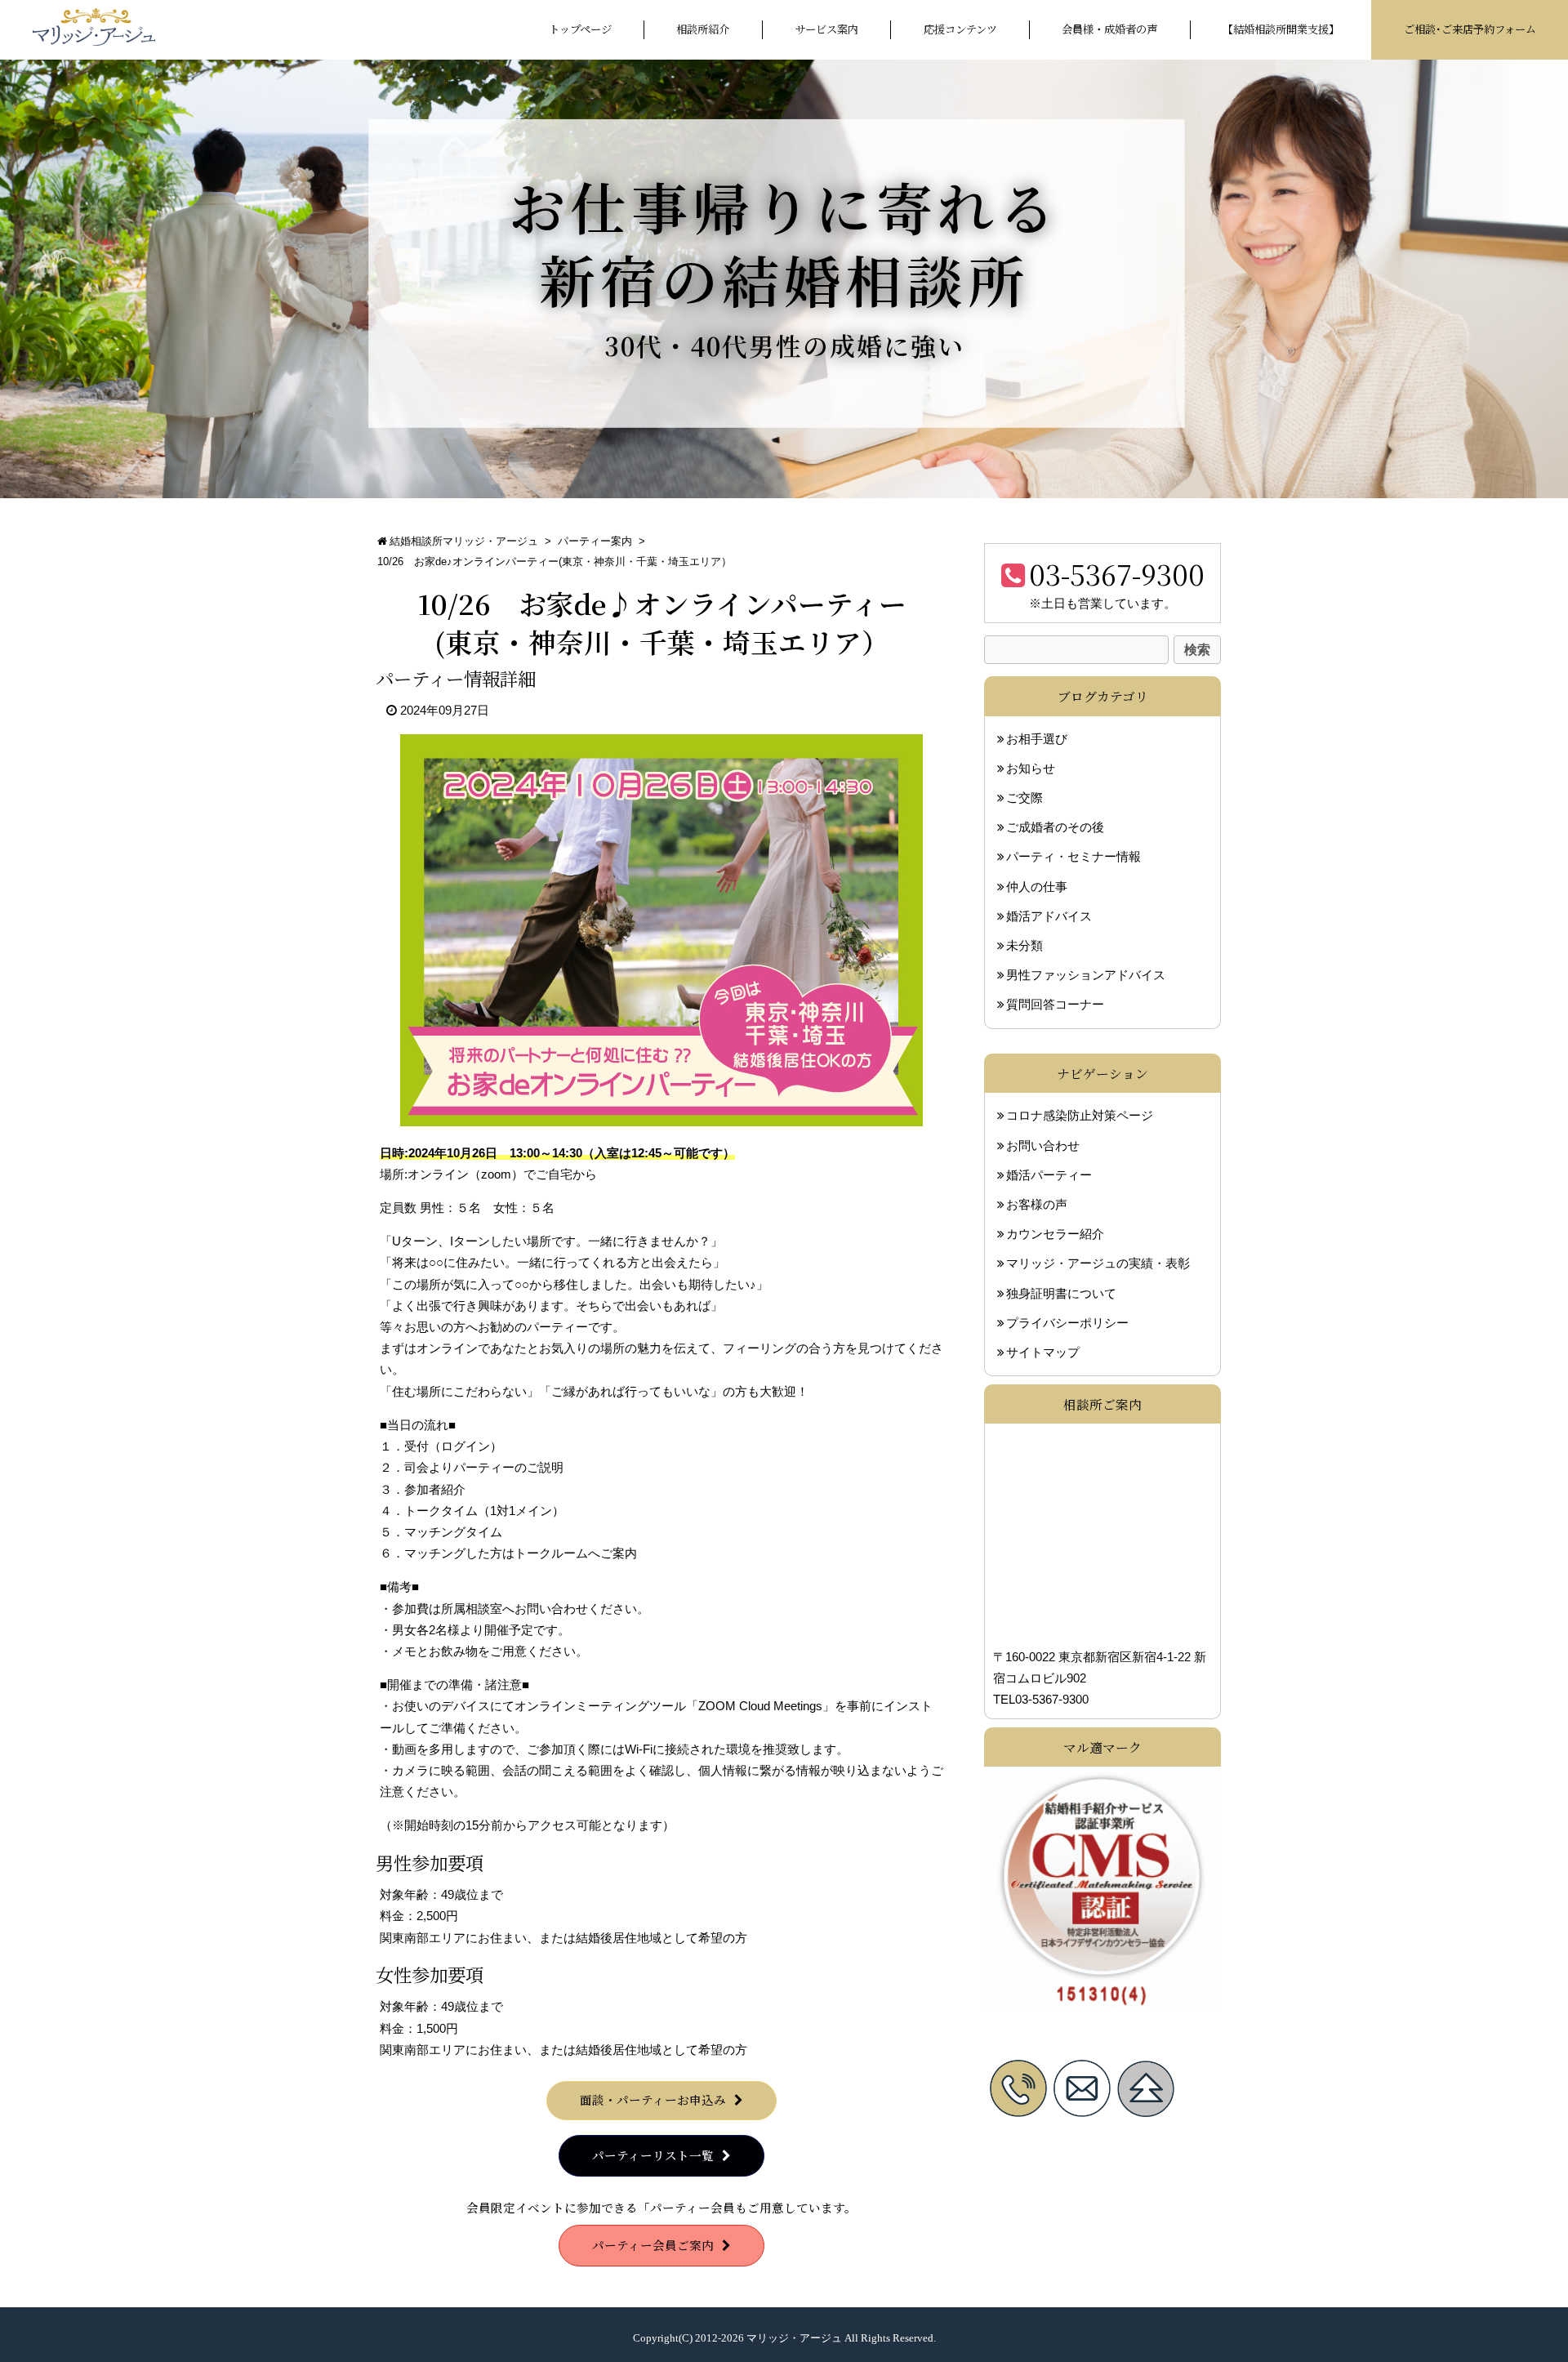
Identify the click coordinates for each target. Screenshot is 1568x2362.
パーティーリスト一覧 (653, 2155)
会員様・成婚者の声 (1109, 29)
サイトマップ (1043, 1352)
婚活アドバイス (1049, 916)
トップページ (580, 29)
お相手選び (1037, 739)
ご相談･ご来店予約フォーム (1470, 29)
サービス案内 (826, 29)
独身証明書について (1061, 1293)
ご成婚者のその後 (1055, 827)
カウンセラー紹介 (1055, 1234)
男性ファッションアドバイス (1086, 975)
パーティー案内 (595, 541)
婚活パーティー (1049, 1174)
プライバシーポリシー (1067, 1322)
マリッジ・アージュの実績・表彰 (1098, 1263)
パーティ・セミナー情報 (1074, 857)
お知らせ (1031, 769)
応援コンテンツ (960, 29)
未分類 (1025, 946)
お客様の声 (1037, 1204)
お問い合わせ (1043, 1145)
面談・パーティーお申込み (653, 2099)
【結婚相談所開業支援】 (1281, 29)
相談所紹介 (703, 29)
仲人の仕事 (1037, 887)
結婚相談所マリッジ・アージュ (464, 541)
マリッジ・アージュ (794, 2338)
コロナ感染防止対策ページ (1080, 1116)
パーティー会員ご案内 (653, 2245)
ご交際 (1025, 798)
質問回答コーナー (1055, 1005)
